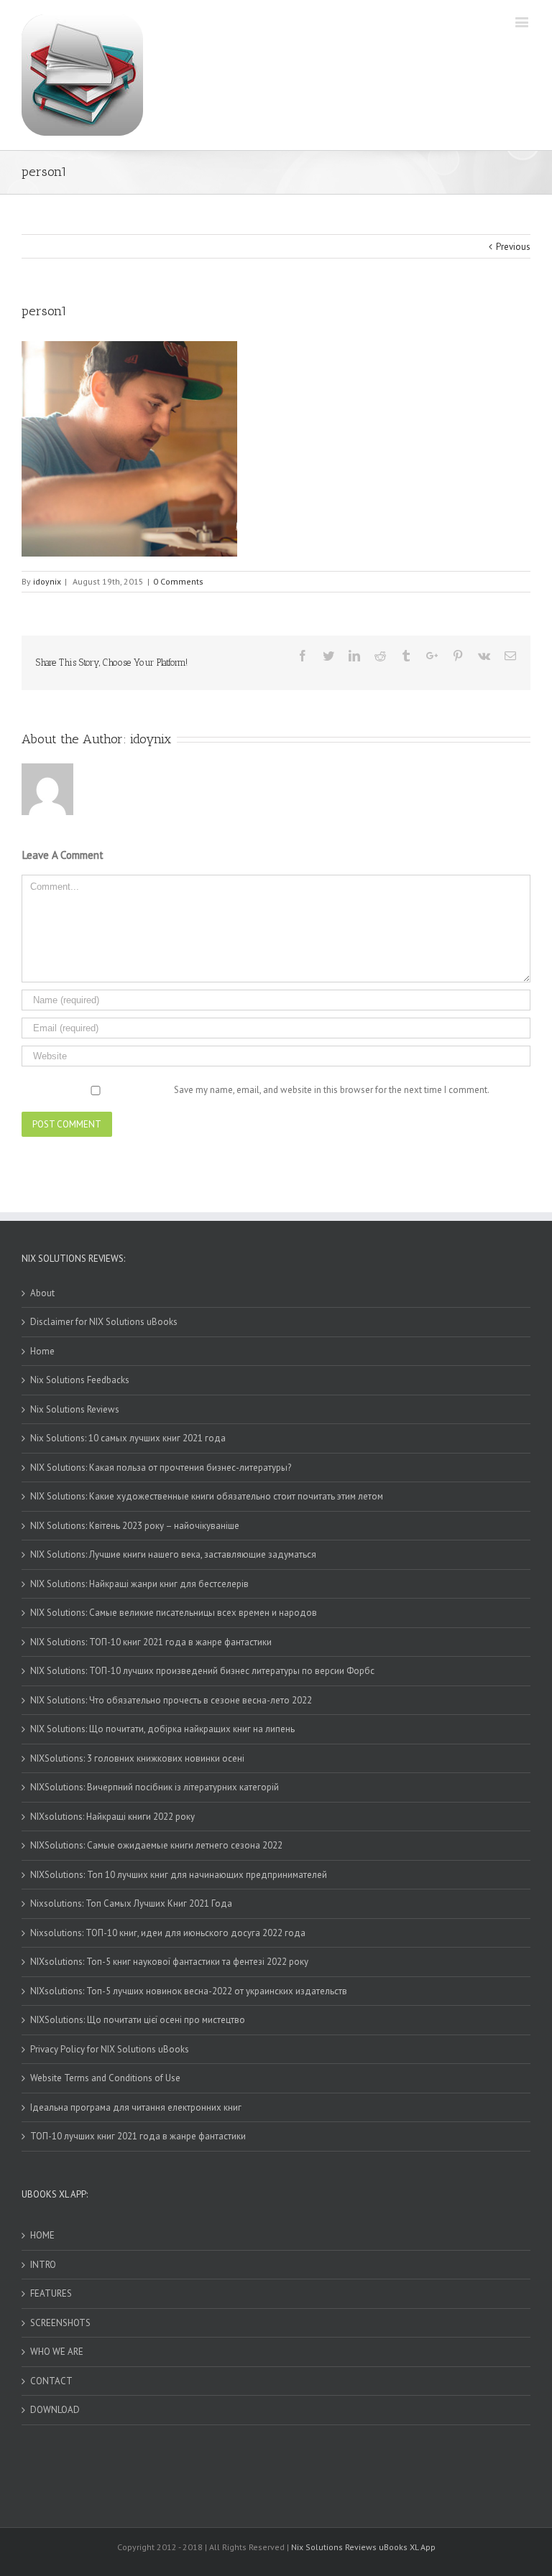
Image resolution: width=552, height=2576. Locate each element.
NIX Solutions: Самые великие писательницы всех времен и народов (174, 1613)
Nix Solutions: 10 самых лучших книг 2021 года (128, 1438)
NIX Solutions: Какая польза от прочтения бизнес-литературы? (161, 1468)
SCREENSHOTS (60, 2323)
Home (42, 1351)
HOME (42, 2235)
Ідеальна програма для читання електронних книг (136, 2107)
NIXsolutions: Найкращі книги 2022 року (112, 1817)
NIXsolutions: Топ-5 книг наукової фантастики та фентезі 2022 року (169, 1962)
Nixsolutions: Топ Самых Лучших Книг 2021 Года (131, 1903)
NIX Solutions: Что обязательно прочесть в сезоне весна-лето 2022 (171, 1700)
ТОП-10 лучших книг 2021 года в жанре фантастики (138, 2136)
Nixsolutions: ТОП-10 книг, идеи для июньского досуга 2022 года (168, 1933)
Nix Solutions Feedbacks (80, 1380)
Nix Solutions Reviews (75, 1409)
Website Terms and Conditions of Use (105, 2078)
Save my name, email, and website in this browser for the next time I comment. (332, 1090)
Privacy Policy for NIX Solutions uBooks (110, 2049)
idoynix (47, 581)
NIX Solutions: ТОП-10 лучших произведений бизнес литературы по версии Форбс (202, 1671)
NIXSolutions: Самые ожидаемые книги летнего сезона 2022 (156, 1845)
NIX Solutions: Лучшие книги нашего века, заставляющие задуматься (173, 1554)
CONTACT (51, 2381)
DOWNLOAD (55, 2410)
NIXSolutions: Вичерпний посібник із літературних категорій (155, 1787)
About (42, 1293)
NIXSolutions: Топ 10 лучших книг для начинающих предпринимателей (179, 1875)
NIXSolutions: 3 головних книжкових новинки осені (137, 1758)
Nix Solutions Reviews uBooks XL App (363, 2547)
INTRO (43, 2265)
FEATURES (51, 2293)
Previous (513, 247)
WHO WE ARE (57, 2352)
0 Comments (178, 581)
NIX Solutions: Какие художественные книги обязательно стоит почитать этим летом (207, 1496)
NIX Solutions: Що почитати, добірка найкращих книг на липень (162, 1729)
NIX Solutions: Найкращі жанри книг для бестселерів (139, 1584)
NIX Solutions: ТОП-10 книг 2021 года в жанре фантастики (151, 1642)
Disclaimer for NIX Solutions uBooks (104, 1322)
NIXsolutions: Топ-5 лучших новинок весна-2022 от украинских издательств (189, 1991)
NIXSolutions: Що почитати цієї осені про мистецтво (138, 2020)
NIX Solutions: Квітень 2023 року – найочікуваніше (135, 1526)
